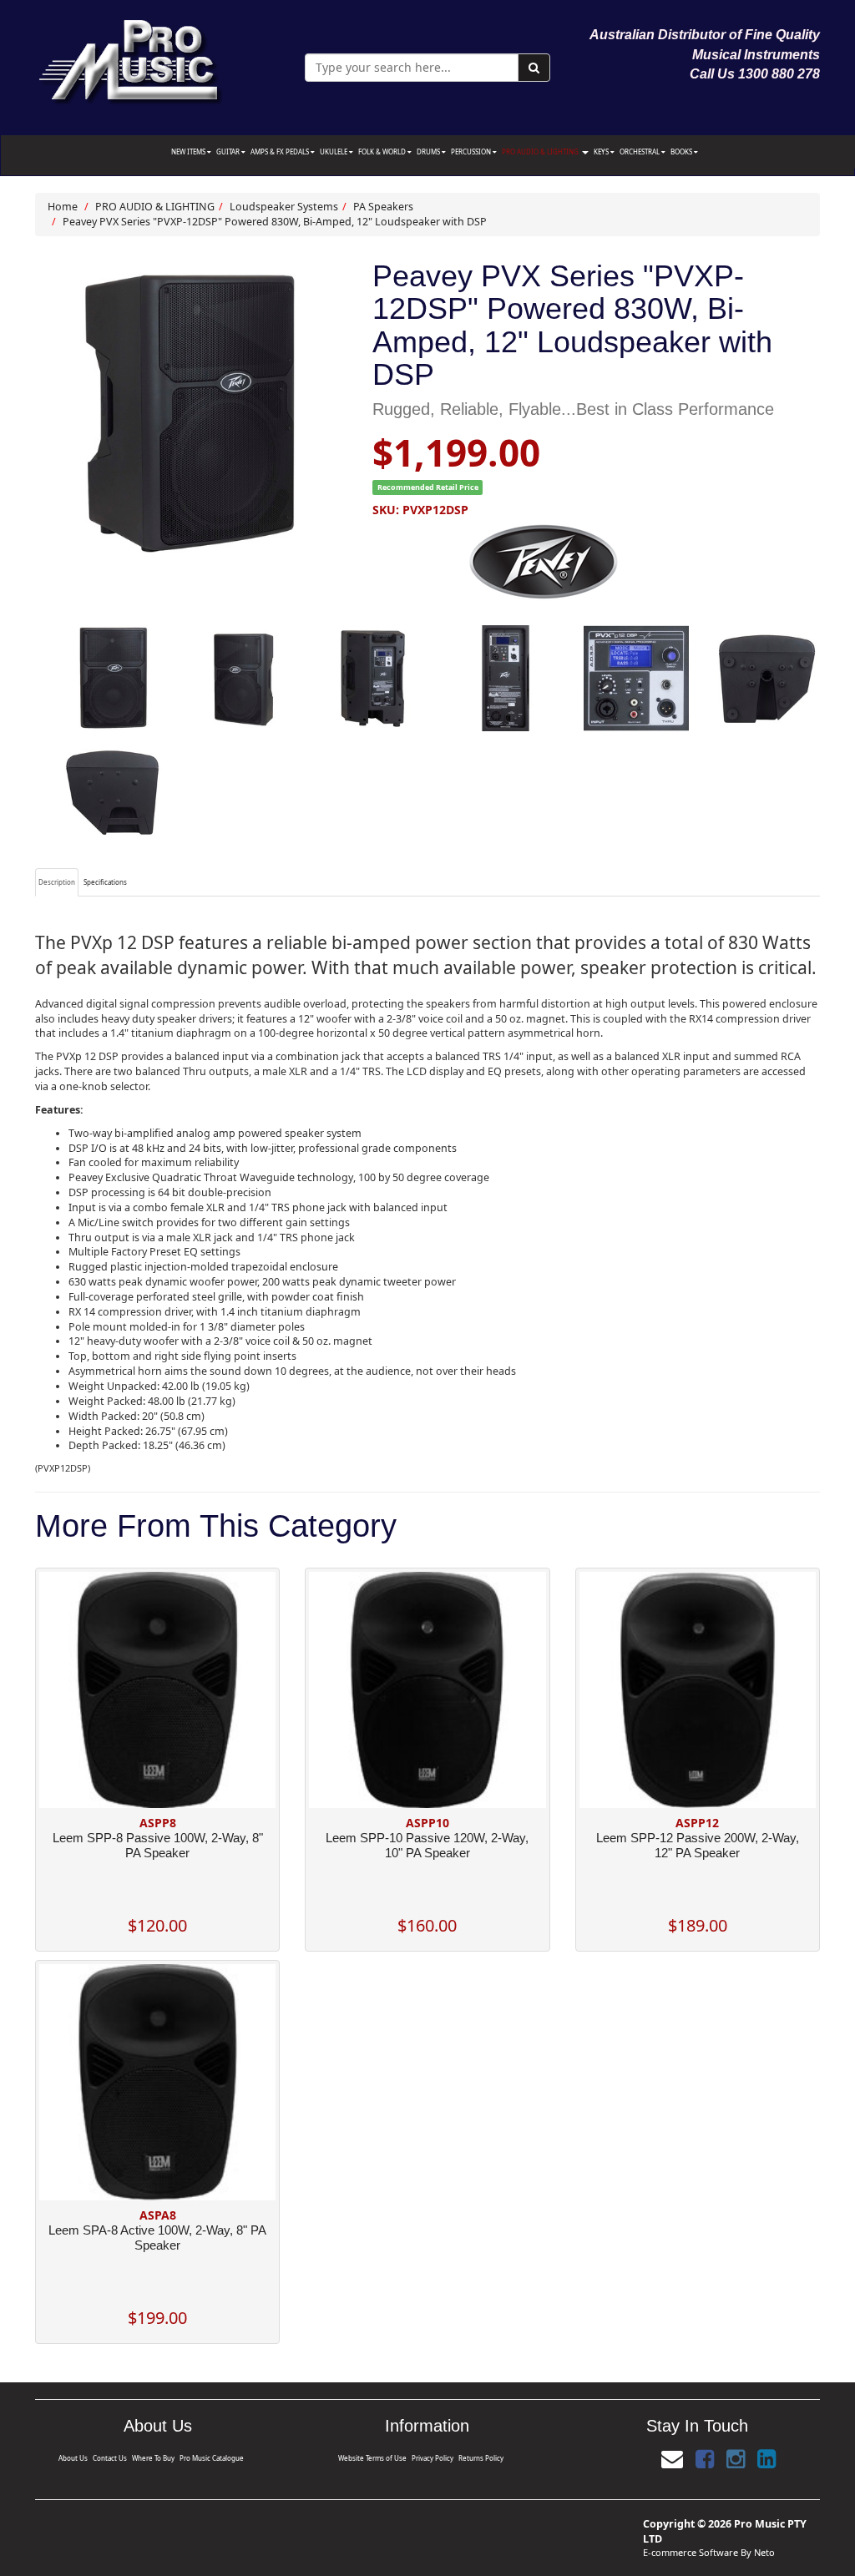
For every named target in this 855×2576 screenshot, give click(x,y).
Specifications (105, 882)
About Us (73, 2458)
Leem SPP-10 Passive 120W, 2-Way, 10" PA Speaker (427, 1845)
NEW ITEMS (189, 152)
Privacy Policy (433, 2458)
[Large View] (113, 678)
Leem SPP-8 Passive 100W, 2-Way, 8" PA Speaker (158, 1845)
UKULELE (334, 152)
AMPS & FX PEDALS (281, 152)
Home (63, 207)
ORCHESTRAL (640, 152)
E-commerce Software (691, 2552)
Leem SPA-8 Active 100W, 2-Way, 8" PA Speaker (157, 2238)
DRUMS (429, 152)
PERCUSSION (472, 152)
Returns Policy (481, 2458)
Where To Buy (153, 2458)
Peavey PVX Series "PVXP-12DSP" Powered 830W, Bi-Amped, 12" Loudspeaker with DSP (275, 222)
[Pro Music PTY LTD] (130, 58)
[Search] (534, 68)
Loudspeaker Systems (284, 207)
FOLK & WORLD (383, 152)
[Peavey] (596, 562)
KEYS (602, 152)
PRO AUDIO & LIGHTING (541, 152)
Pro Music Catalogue (212, 2458)
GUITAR (229, 152)
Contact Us (110, 2458)
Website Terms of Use (372, 2458)
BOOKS (682, 152)
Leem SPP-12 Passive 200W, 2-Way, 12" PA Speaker (698, 1845)
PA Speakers (383, 207)
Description (57, 882)
